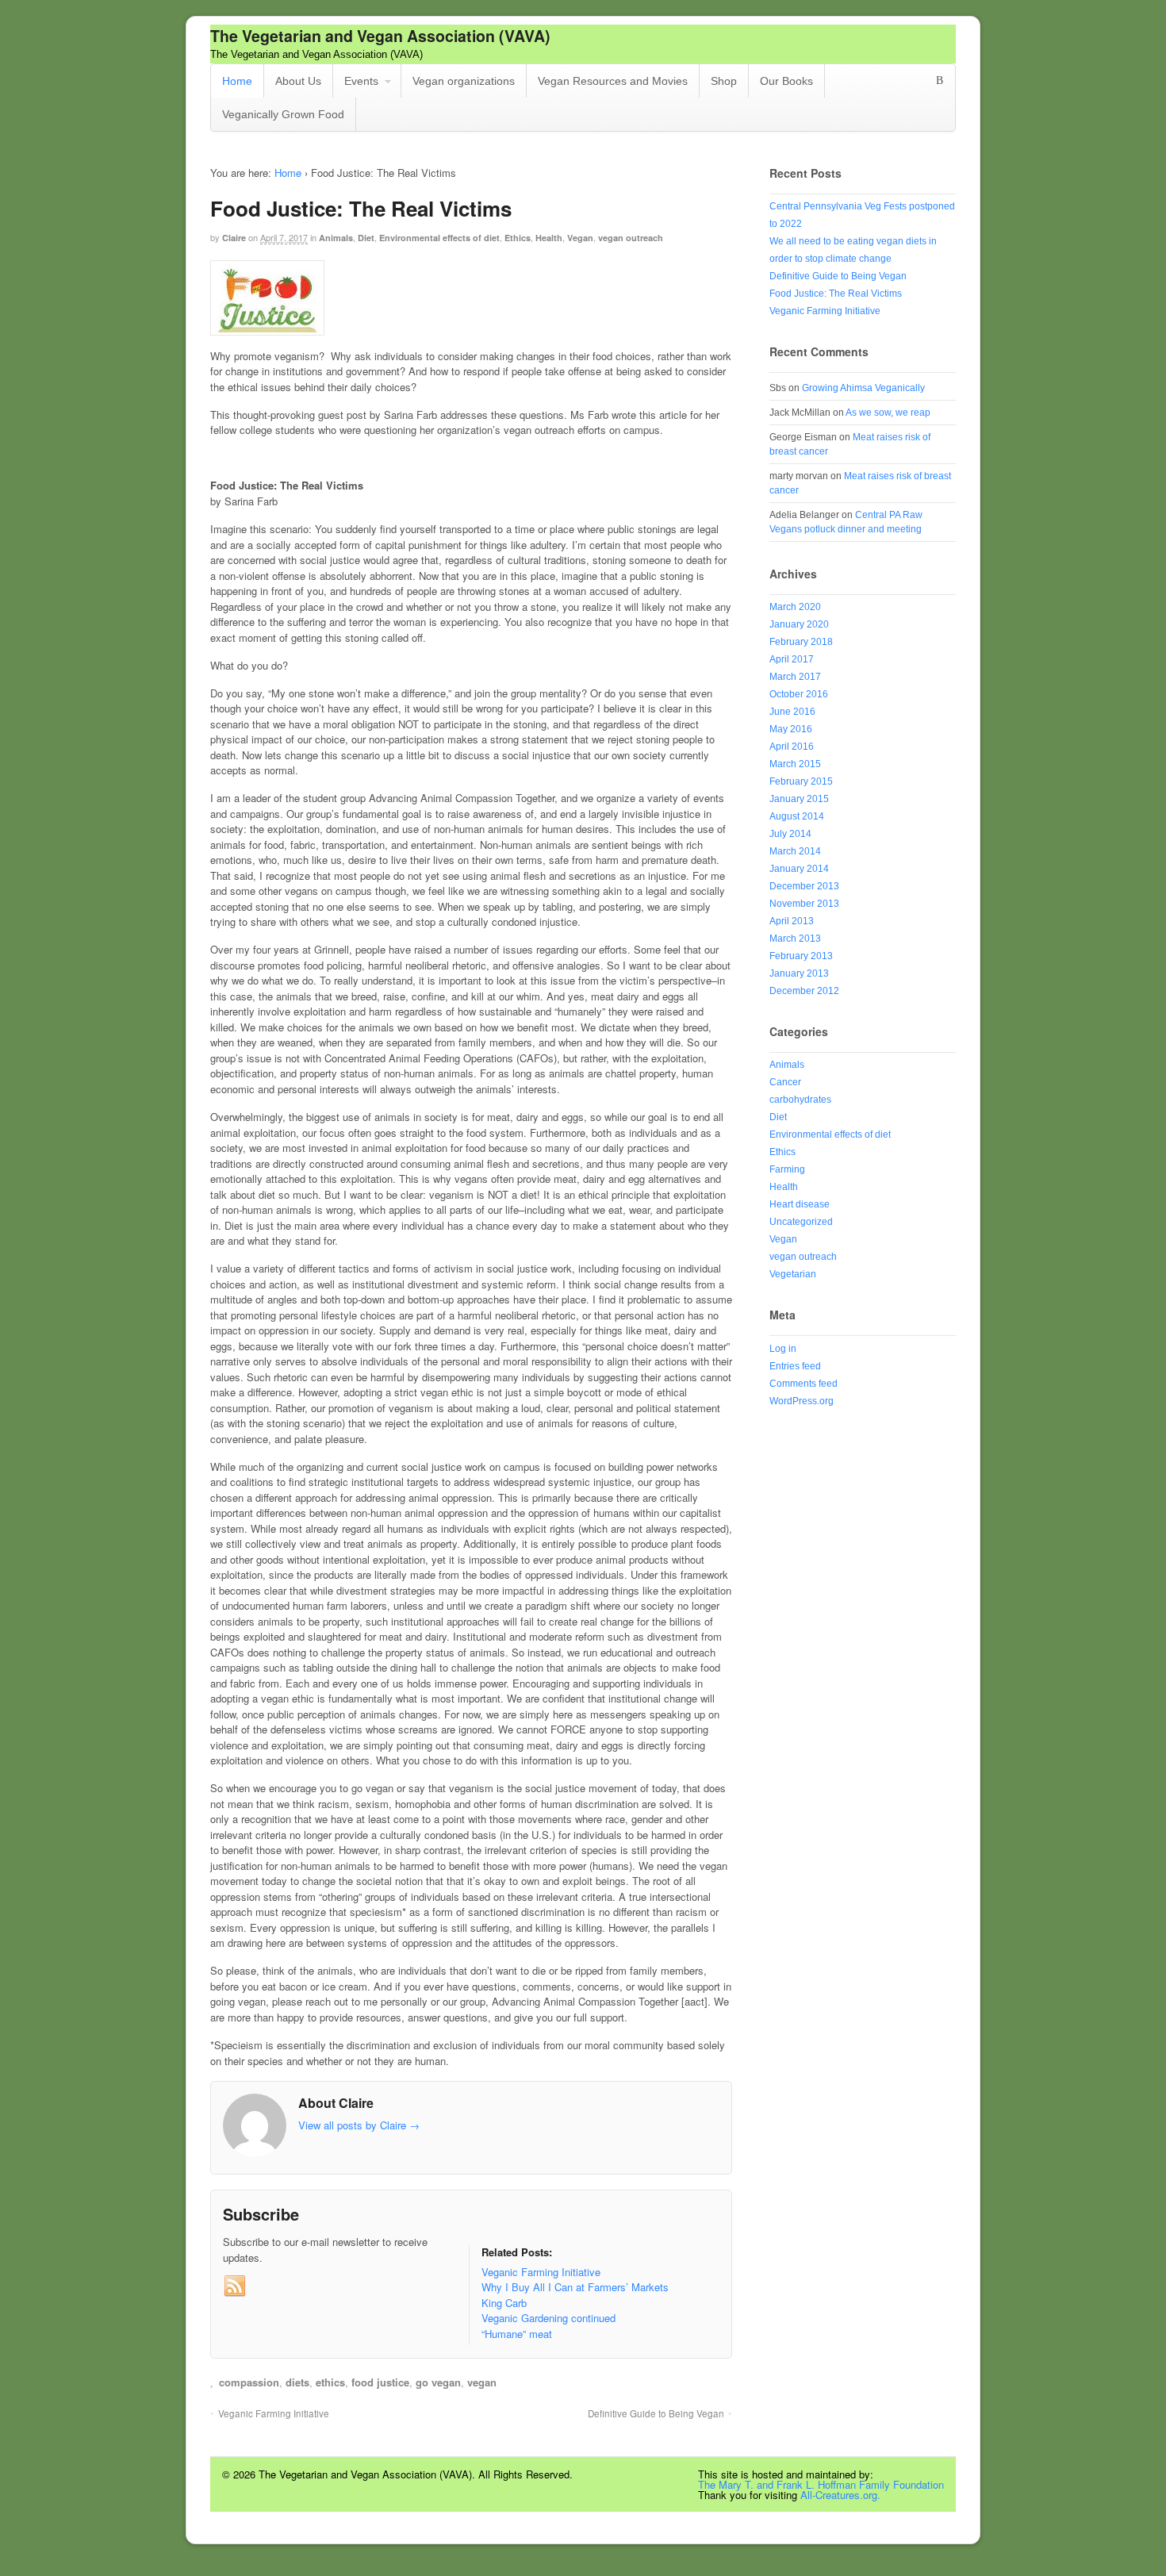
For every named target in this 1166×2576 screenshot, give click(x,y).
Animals (336, 238)
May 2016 (791, 729)
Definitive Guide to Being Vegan (656, 2413)
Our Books (786, 81)
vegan (482, 2382)
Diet (366, 238)
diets (297, 2382)
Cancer (785, 1082)
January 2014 (799, 869)
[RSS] (235, 2286)
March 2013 (795, 939)
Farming (787, 1169)
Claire (234, 238)
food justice (380, 2382)
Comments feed (804, 1384)
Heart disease (800, 1204)
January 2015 (799, 799)
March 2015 (795, 764)
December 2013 (804, 886)
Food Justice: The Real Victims (836, 294)
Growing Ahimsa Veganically (863, 388)
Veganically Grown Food (283, 114)
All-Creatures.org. (840, 2495)
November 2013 (804, 904)
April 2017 (792, 659)
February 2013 (801, 956)
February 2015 (801, 781)
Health (549, 238)
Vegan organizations (464, 81)
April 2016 (792, 747)
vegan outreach (631, 238)
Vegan (580, 238)
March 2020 (795, 607)
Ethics (518, 238)
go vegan (438, 2382)
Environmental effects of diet (439, 238)
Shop (724, 81)
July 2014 (790, 834)
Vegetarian (793, 1274)
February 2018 (801, 642)
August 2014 (797, 816)
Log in (783, 1349)
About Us (298, 81)
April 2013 (792, 921)
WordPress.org (802, 1401)
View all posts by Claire (359, 2125)
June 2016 (792, 712)
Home (237, 81)
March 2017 (795, 677)
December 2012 (804, 991)
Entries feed (795, 1366)
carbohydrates (800, 1100)
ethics (330, 2382)
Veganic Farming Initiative (274, 2413)
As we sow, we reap (888, 413)
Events (361, 81)
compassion (249, 2382)
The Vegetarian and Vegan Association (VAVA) (380, 36)
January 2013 (799, 973)
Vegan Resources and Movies (613, 81)
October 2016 (799, 694)
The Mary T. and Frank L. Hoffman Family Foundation (821, 2484)
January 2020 (799, 624)
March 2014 (795, 851)
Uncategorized (801, 1222)
